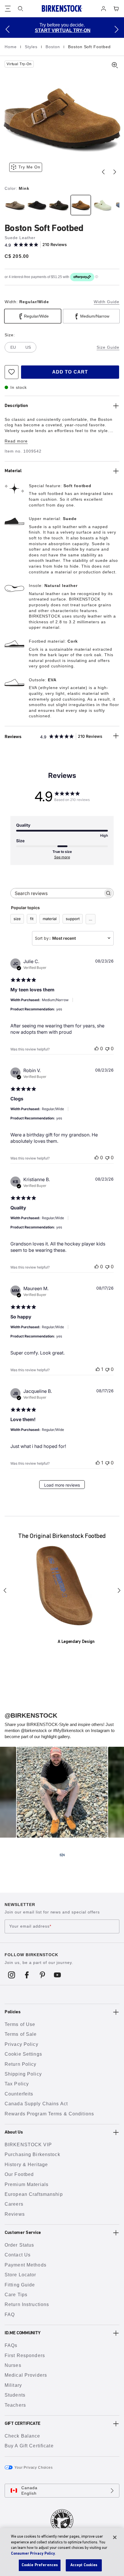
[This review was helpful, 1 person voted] (98, 1369)
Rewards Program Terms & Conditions (49, 2114)
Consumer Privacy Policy (33, 2554)
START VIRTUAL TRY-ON (63, 30)
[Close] (115, 2537)
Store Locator (20, 2275)
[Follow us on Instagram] (12, 1975)
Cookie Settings (23, 2054)
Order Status (19, 2245)
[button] (7, 29)
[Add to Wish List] (12, 372)
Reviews (15, 2214)
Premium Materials (27, 2184)
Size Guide (108, 347)
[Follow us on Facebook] (27, 1975)
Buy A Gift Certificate (29, 2446)
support (73, 919)
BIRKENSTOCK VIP (28, 2145)
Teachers (15, 2405)
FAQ (10, 2315)
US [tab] (28, 347)
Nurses (13, 2365)
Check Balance (22, 2436)
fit (32, 919)
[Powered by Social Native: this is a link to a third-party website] (62, 1855)
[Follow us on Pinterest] (42, 1975)
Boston (53, 47)
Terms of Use (20, 2024)
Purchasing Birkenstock (32, 2154)
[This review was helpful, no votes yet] (97, 1048)
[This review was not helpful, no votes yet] (107, 1048)
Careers (14, 2204)
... (91, 919)
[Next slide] (115, 172)
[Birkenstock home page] (62, 9)
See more (62, 857)
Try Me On (29, 167)
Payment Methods (26, 2265)
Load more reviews (62, 1485)
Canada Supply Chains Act (36, 2104)
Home (11, 47)
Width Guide (107, 302)
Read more (16, 441)
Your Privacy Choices (34, 2468)
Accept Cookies (84, 2565)
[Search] (20, 9)
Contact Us (18, 2255)
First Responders (25, 2355)
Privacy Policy (21, 2044)
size (17, 919)
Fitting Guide (20, 2285)
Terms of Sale (21, 2034)
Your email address (30, 1926)
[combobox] (73, 938)
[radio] (14, 205)
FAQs (11, 2345)
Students (15, 2395)
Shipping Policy (23, 2074)
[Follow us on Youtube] (58, 1975)
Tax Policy (17, 2084)
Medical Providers (26, 2375)
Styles (32, 47)
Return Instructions (27, 2304)
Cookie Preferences (40, 2565)
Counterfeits (19, 2094)
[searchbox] (57, 893)
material (50, 919)
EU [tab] (13, 347)
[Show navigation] (8, 9)
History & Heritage (26, 2165)
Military (13, 2385)
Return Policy (21, 2064)
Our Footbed (19, 2174)
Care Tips (16, 2295)
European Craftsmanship (34, 2194)
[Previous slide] (103, 172)
